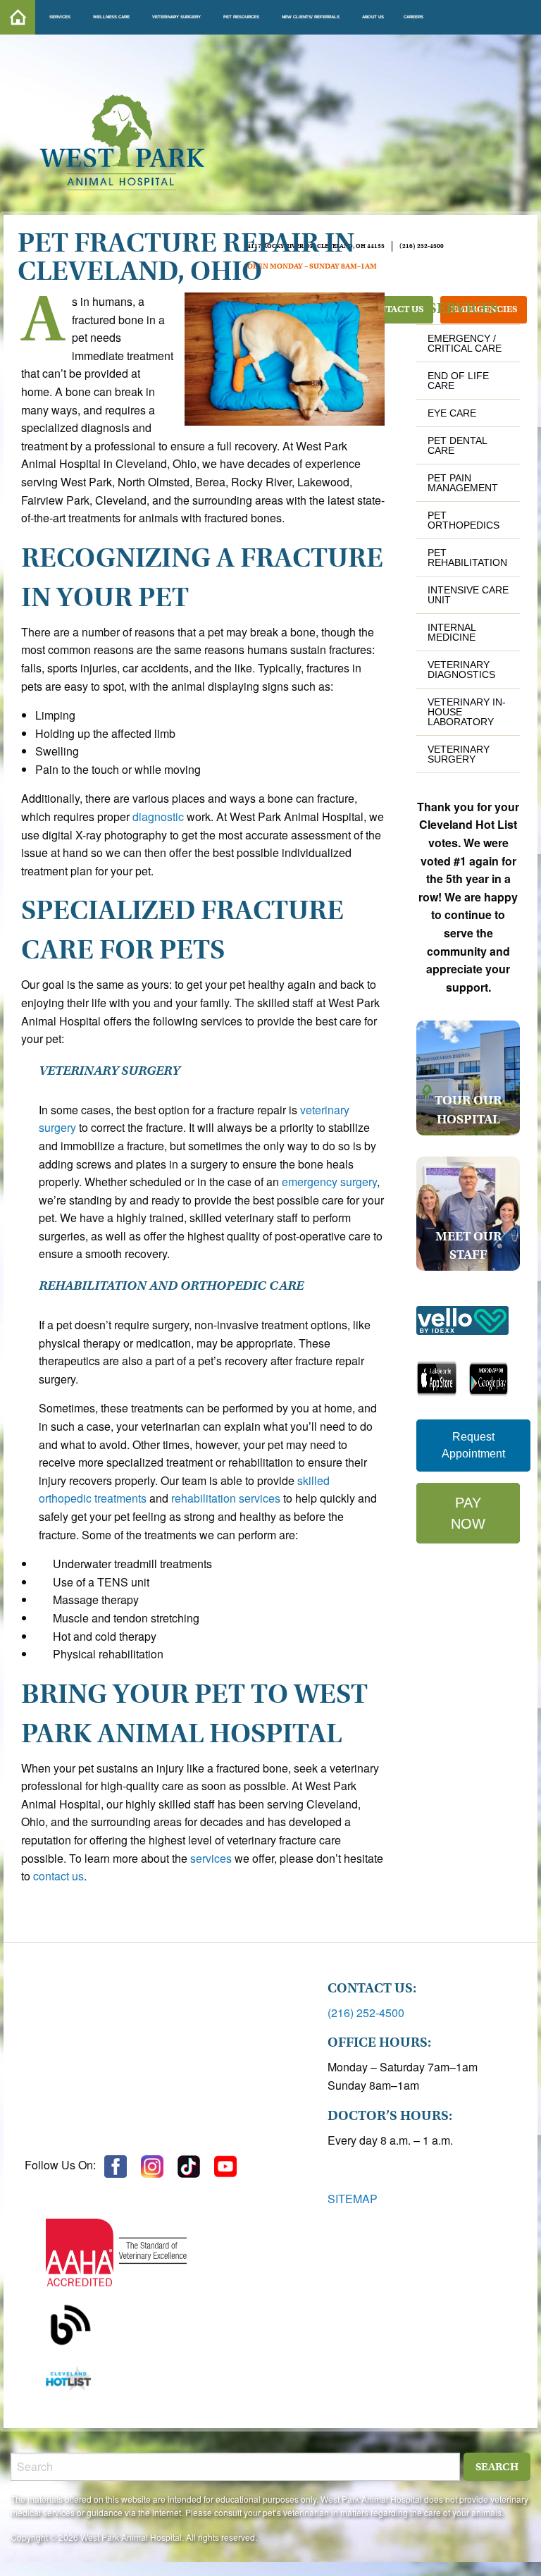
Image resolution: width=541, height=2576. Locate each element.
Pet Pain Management (463, 483)
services (211, 1858)
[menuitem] (18, 17)
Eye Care (452, 413)
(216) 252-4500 (366, 2013)
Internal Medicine (452, 632)
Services (60, 17)
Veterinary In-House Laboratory (467, 712)
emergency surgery (329, 1182)
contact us (58, 1876)
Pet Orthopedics (464, 520)
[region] (166, 2052)
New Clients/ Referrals (311, 17)
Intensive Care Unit (468, 595)
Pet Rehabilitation (467, 557)
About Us (373, 17)
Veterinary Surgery (176, 17)
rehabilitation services (226, 1498)
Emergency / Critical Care (465, 343)
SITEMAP (353, 2199)
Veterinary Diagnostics (461, 670)
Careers (413, 17)
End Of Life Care (458, 381)
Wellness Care (111, 17)
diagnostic (158, 816)
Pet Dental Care (457, 445)
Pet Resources (241, 17)
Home (18, 17)
